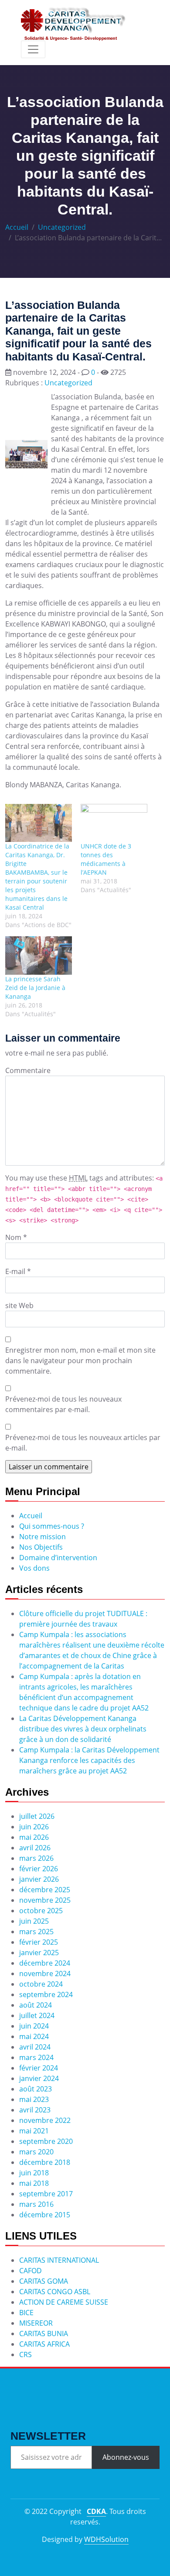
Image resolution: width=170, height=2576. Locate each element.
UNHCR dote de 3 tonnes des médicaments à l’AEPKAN (106, 859)
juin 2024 (34, 2026)
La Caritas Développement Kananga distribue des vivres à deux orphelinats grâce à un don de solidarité (83, 1729)
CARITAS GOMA (44, 2281)
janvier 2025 (39, 1953)
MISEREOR (36, 2323)
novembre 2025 (45, 1900)
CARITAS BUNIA (44, 2334)
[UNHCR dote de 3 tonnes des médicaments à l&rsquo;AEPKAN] (114, 823)
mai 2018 (34, 2183)
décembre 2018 (45, 2162)
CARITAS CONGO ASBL (55, 2292)
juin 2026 (34, 1827)
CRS (25, 2354)
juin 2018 (34, 2173)
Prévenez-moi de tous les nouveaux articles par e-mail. (83, 1443)
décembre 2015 (45, 2215)
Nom (13, 1237)
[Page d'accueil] (73, 24)
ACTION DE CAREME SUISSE (64, 2302)
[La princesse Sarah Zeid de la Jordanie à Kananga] (39, 955)
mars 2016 (36, 2204)
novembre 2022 (45, 2120)
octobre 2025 (41, 1911)
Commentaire (28, 1070)
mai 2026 (34, 1837)
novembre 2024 (45, 1974)
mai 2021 (34, 2131)
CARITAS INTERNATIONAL (59, 2260)
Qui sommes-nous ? (52, 1526)
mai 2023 (34, 2099)
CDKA (96, 2511)
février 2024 (39, 2068)
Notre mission (42, 1537)
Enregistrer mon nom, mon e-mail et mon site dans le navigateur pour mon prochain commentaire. (80, 1361)
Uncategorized (62, 227)
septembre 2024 (46, 1994)
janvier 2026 (39, 1879)
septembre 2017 (46, 2194)
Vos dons (34, 1568)
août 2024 (36, 2005)
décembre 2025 (45, 1890)
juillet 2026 (37, 1816)
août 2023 (36, 2089)
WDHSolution (106, 2539)
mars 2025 (36, 1932)
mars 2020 (36, 2152)
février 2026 (39, 1869)
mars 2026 (36, 1858)
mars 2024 (36, 2057)
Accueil (17, 227)
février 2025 (39, 1942)
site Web (19, 1305)
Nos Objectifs (41, 1547)
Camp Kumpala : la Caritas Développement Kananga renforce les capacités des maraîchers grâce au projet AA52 (89, 1760)
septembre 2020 (46, 2141)
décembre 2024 (45, 1963)
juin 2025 (34, 1921)
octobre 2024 (41, 1984)
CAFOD (31, 2271)
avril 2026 (35, 1848)
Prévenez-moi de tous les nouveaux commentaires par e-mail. (63, 1404)
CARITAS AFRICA (44, 2344)
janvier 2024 (39, 2078)
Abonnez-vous (126, 2457)
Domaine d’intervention (58, 1558)
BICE (26, 2313)
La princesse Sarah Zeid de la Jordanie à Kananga (35, 988)
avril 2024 (35, 2047)
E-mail (15, 1271)
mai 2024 (34, 2036)
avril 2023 (35, 2110)
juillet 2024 (37, 2015)
